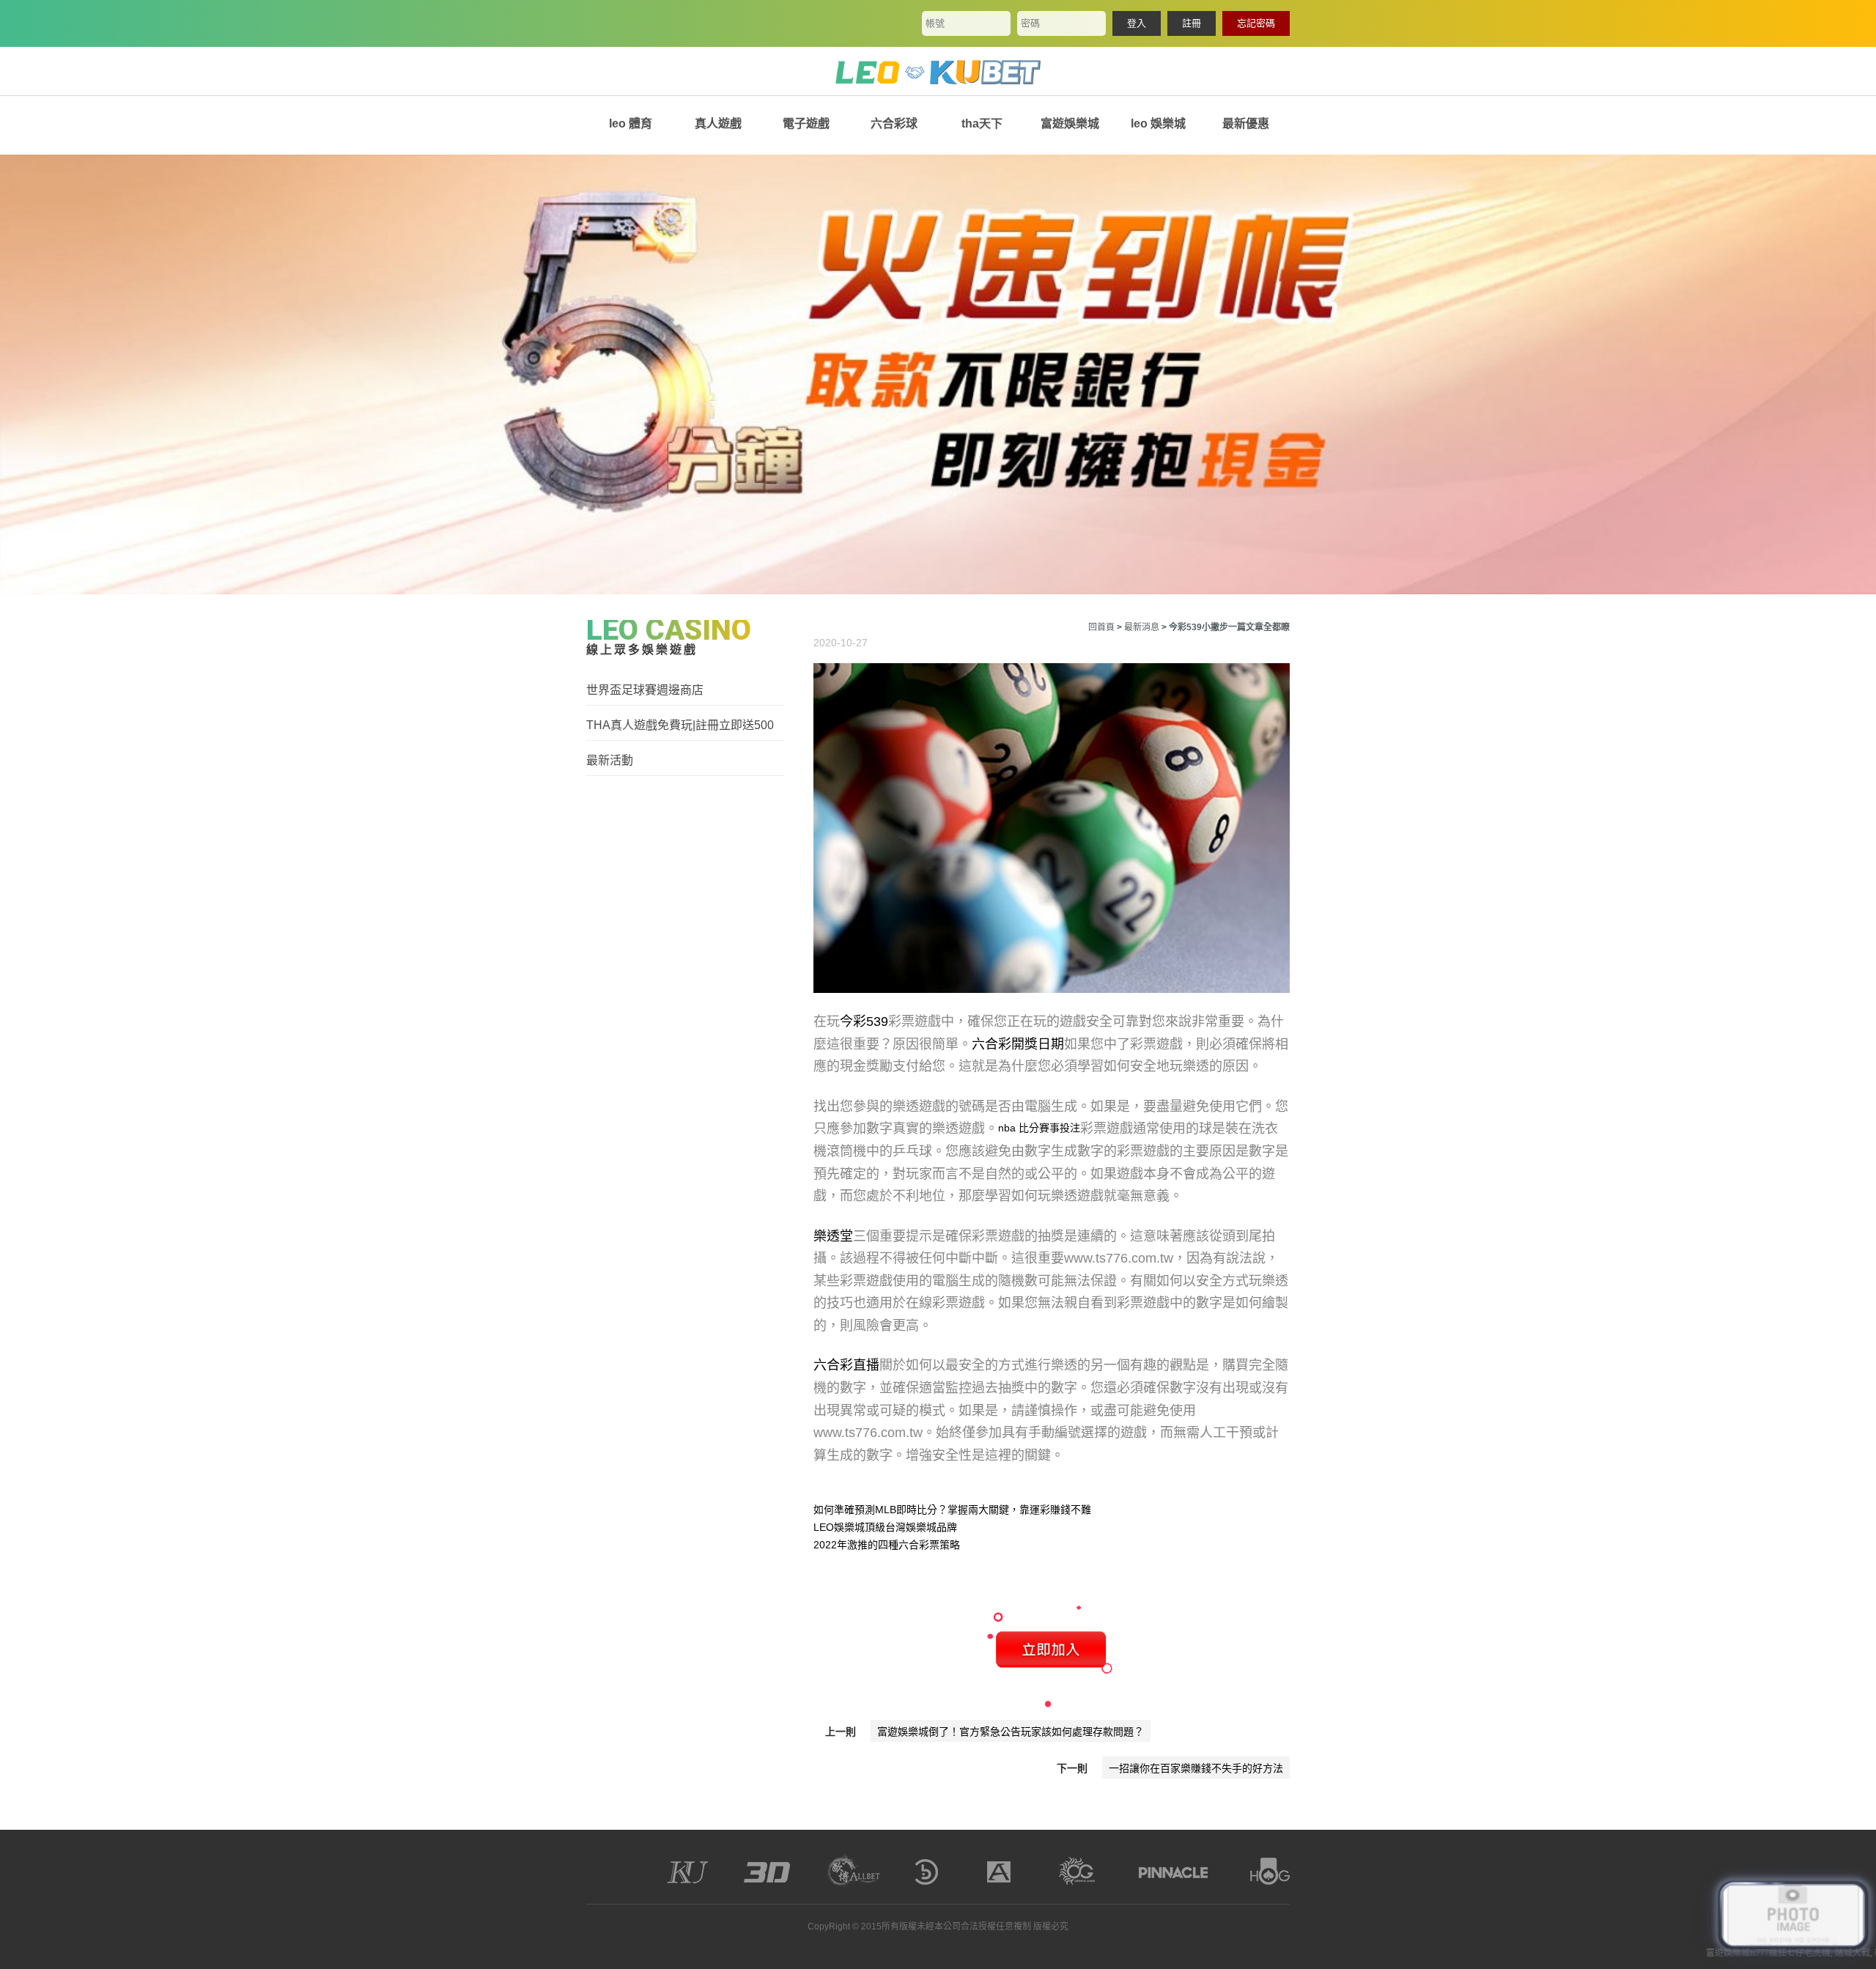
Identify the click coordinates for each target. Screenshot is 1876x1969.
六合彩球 (894, 123)
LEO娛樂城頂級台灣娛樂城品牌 (885, 1527)
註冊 (1192, 23)
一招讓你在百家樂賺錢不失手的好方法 (1196, 1768)
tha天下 (982, 123)
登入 (1137, 23)
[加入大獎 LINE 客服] (1793, 1916)
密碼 (1030, 23)
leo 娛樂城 (1158, 123)
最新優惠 (1246, 123)
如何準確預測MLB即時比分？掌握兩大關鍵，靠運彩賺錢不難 (952, 1510)
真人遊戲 (718, 123)
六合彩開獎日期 (1018, 1044)
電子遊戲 (806, 123)
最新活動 (610, 760)
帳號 (935, 23)
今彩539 (864, 1022)
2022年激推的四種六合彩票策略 (887, 1545)
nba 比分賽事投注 (1039, 1128)
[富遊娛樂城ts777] (938, 71)
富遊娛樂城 (1070, 123)
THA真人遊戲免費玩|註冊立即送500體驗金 (680, 726)
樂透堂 (833, 1236)
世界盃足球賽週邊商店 (645, 690)
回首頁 (1101, 627)
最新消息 (1142, 627)
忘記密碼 (1256, 23)
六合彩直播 (846, 1365)
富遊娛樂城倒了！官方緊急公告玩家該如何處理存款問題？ (1011, 1732)
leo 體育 (631, 123)
